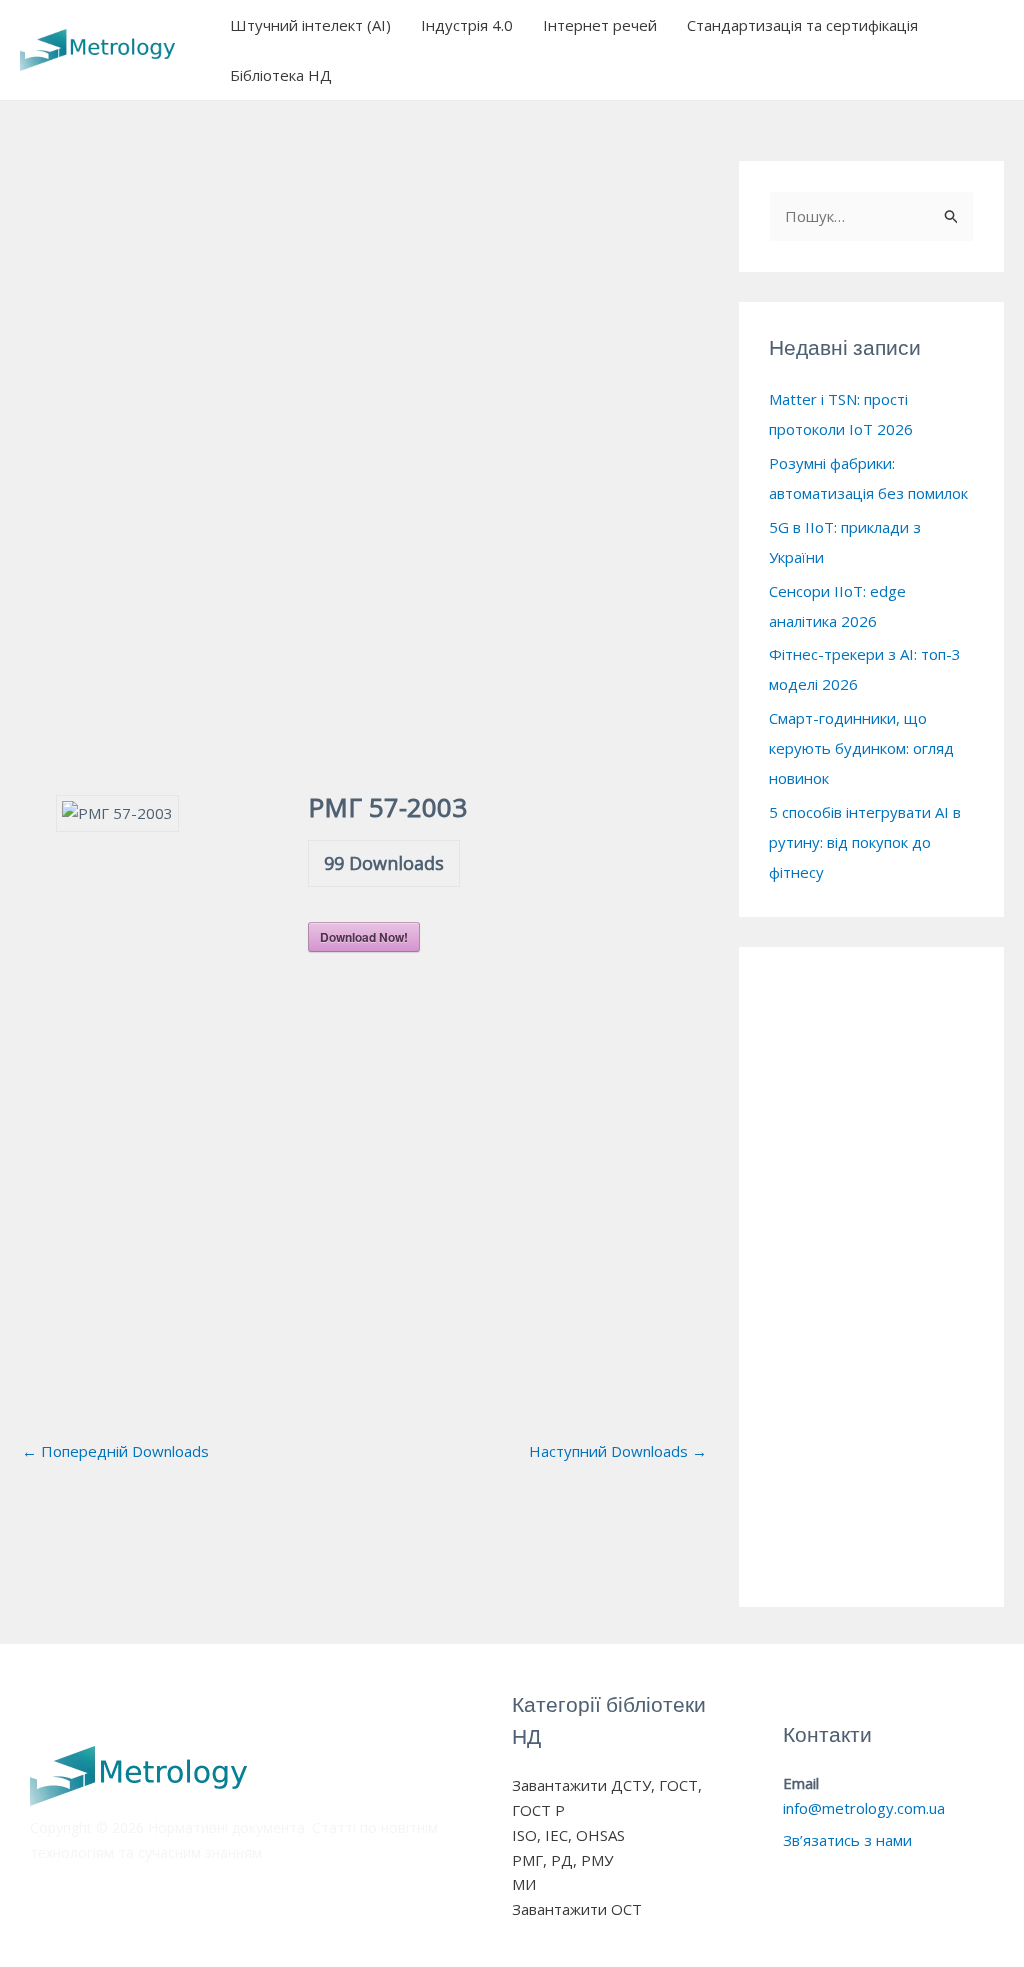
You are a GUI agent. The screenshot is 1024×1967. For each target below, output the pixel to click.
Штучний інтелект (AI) (310, 25)
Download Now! (364, 937)
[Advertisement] (364, 359)
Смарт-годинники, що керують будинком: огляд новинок (861, 748)
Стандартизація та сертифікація (802, 25)
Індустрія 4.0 (467, 25)
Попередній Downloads (115, 1451)
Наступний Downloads (618, 1451)
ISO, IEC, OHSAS (568, 1835)
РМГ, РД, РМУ (562, 1860)
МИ (524, 1884)
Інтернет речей (600, 25)
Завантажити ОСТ (577, 1909)
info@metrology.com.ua (864, 1808)
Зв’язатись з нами (847, 1840)
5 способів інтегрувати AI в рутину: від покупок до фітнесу (865, 842)
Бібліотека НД (281, 75)
